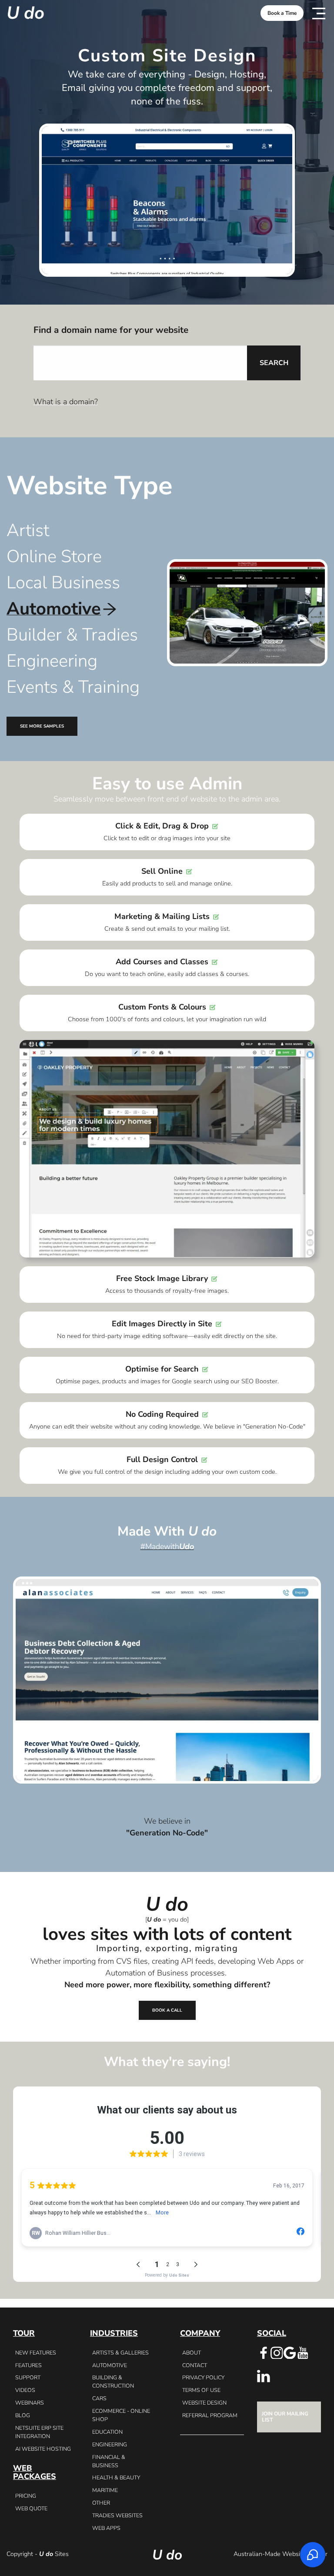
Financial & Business (109, 2461)
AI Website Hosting (43, 2449)
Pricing (26, 2496)
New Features (36, 2353)
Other (101, 2503)
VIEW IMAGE (167, 1680)
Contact (195, 2365)
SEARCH (274, 363)
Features (28, 2365)
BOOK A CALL (167, 2010)
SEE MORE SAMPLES (42, 726)
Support (28, 2377)
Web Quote (31, 2508)
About (192, 2353)
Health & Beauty (116, 2477)
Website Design (204, 2403)
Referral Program (210, 2415)
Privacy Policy (203, 2377)
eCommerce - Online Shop (121, 2415)
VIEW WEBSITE (167, 1668)
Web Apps (106, 2528)
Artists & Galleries (120, 2353)
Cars (99, 2398)
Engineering (110, 2444)
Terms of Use (201, 2390)
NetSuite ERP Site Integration (39, 2432)
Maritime (105, 2490)
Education (107, 2432)
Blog (23, 2415)
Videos (25, 2390)
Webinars (30, 2403)
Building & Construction (113, 2381)
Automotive (110, 2365)
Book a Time (282, 13)
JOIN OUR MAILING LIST (285, 2417)
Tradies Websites (117, 2515)
